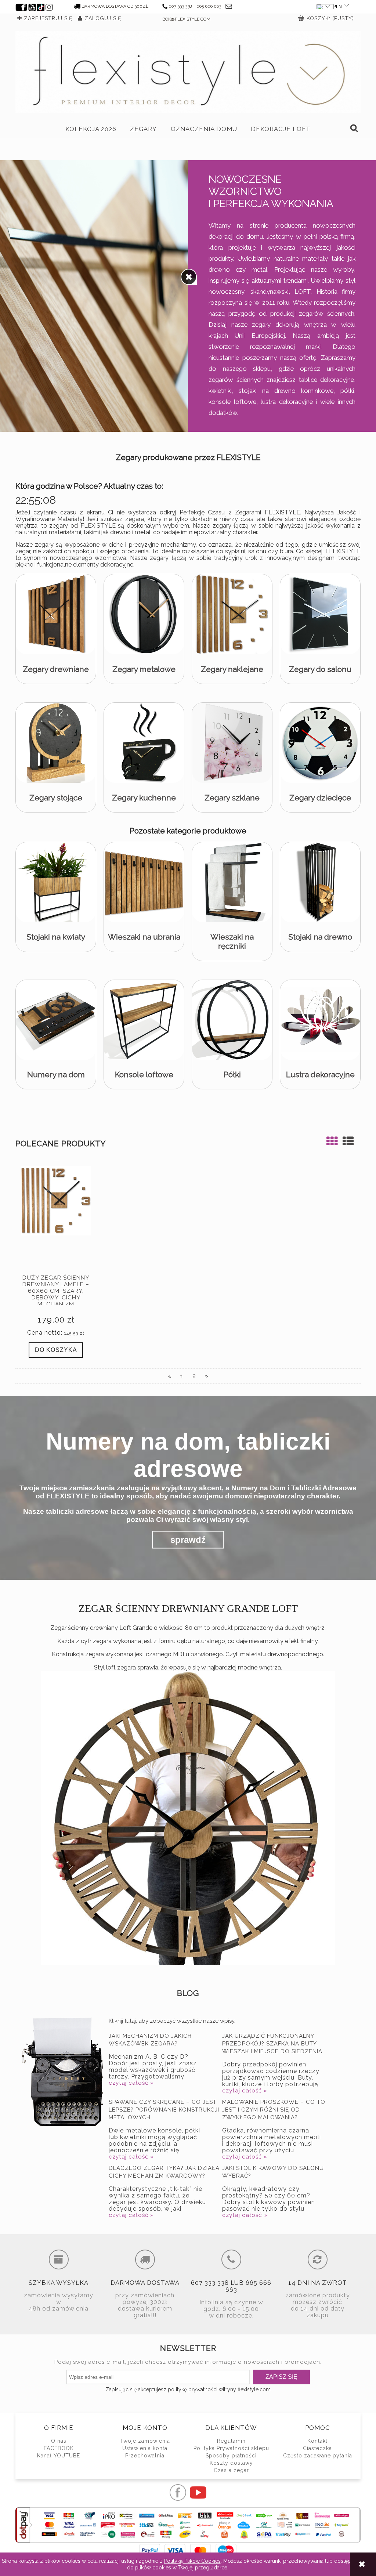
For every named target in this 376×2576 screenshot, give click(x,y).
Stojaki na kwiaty (56, 937)
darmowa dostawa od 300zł (115, 6)
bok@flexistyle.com (186, 19)
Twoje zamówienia (145, 2441)
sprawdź (188, 1540)
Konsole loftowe (144, 1074)
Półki (232, 1074)
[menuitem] (91, 129)
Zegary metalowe (144, 669)
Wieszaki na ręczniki (232, 941)
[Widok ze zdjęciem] (332, 1141)
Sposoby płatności (231, 2456)
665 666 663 (209, 6)
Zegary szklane (232, 798)
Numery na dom (56, 1074)
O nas (59, 2441)
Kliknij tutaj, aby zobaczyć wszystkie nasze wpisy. (172, 2021)
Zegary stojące (56, 798)
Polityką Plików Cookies (192, 2561)
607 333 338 (180, 6)
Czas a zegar (231, 2470)
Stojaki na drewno (320, 937)
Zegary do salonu (320, 669)
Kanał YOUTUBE (59, 2456)
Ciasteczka (317, 2448)
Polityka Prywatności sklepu (231, 2448)
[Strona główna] (188, 72)
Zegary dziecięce (320, 798)
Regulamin (231, 2441)
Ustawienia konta (145, 2448)
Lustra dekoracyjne (320, 1074)
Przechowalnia (145, 2456)
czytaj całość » (131, 2083)
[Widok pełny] (348, 1141)
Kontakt (317, 2441)
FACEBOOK (59, 2448)
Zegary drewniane (56, 669)
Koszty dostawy (231, 2463)
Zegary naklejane (232, 669)
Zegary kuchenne (144, 798)
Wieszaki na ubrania (144, 937)
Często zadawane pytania (318, 2456)
